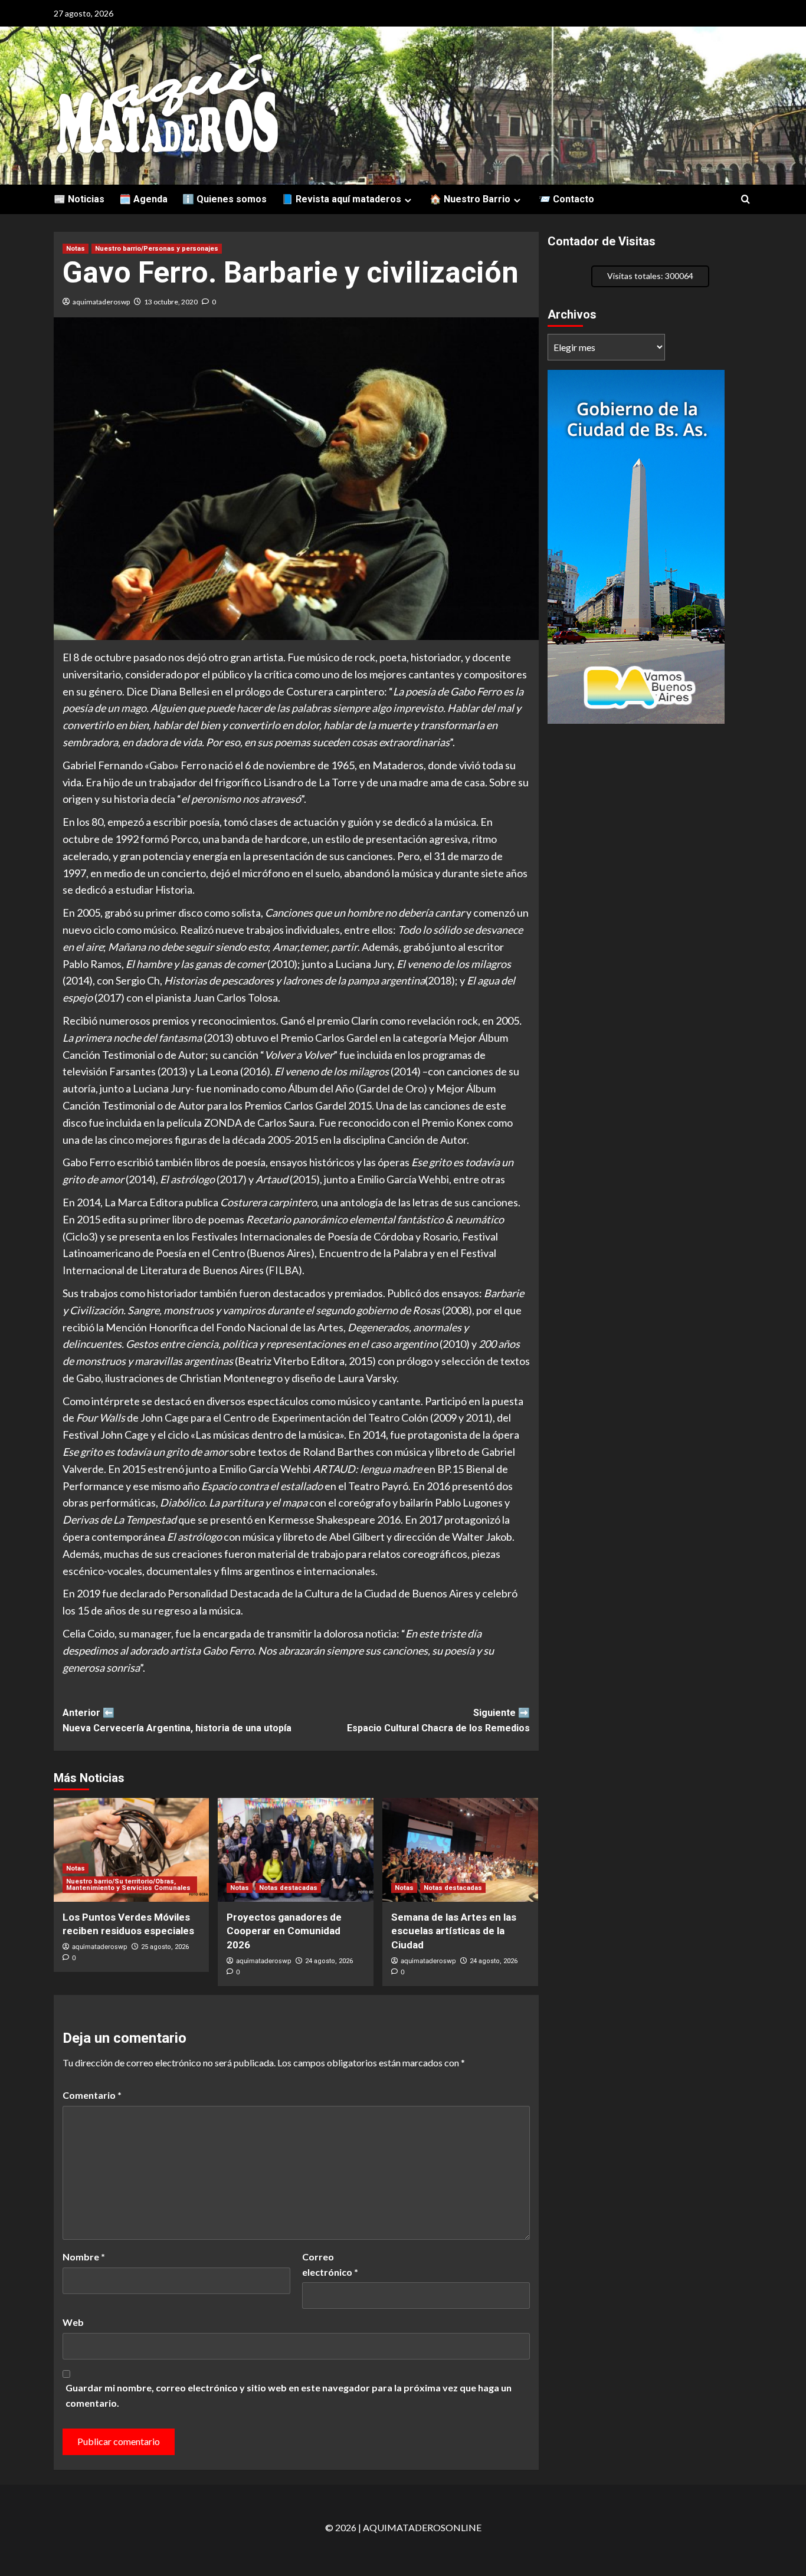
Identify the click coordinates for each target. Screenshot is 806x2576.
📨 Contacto (566, 199)
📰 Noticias (79, 199)
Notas (76, 249)
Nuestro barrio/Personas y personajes (157, 249)
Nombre (84, 2257)
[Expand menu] (408, 200)
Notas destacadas (288, 1888)
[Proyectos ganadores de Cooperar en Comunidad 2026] (296, 1850)
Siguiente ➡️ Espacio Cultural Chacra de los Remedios (438, 1720)
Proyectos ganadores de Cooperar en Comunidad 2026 (284, 1931)
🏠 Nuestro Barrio (470, 199)
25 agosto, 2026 (165, 1947)
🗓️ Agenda (143, 199)
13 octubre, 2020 (171, 302)
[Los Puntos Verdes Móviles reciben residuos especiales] (132, 1850)
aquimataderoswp (101, 302)
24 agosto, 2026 (329, 1961)
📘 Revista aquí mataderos (341, 199)
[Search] (746, 200)
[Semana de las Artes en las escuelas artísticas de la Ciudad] (460, 1850)
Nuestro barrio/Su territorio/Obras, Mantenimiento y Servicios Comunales (128, 1885)
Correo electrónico (330, 2264)
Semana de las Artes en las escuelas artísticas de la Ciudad (454, 1931)
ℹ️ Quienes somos (225, 199)
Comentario (92, 2095)
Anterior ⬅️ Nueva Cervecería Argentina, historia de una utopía (177, 1720)
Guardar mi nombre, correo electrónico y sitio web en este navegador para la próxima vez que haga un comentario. (289, 2395)
